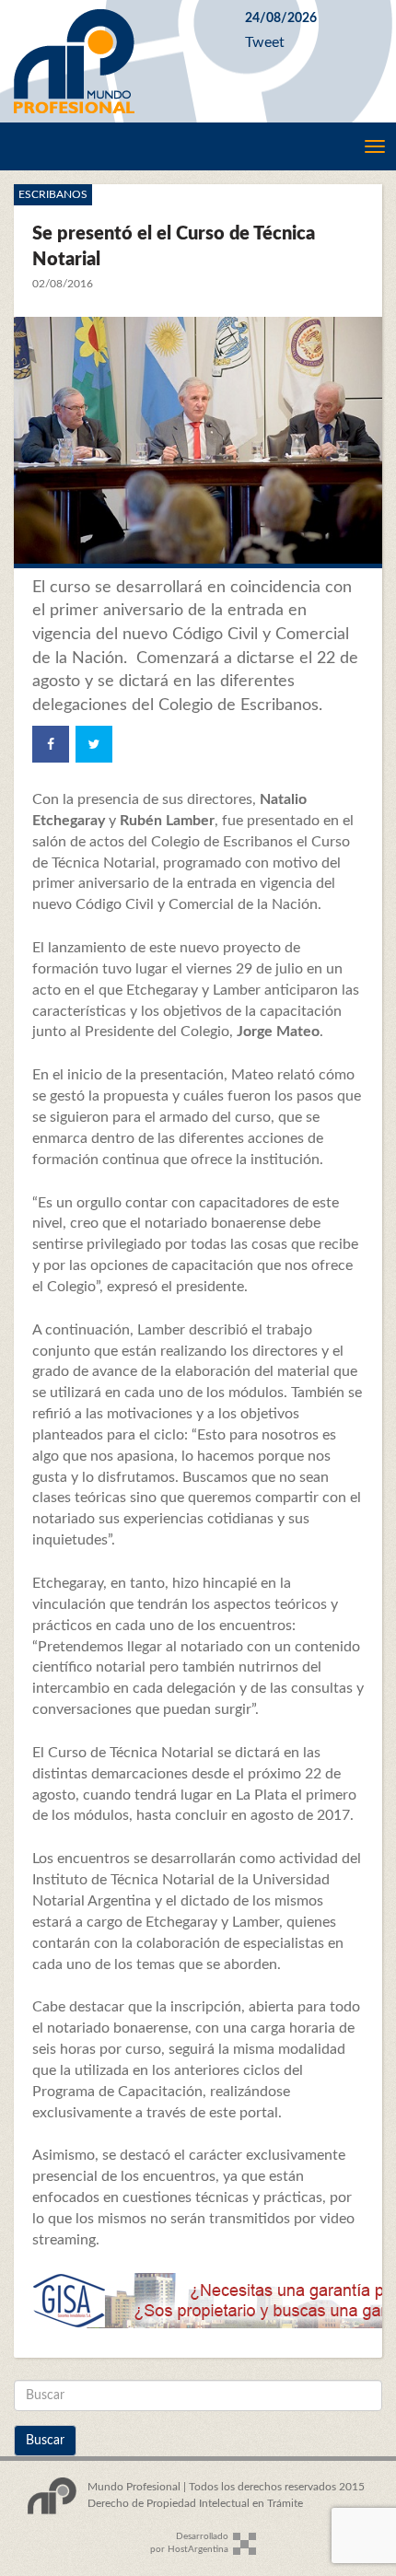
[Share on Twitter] (94, 744)
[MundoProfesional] (116, 61)
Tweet (265, 42)
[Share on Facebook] (51, 744)
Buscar (45, 2441)
